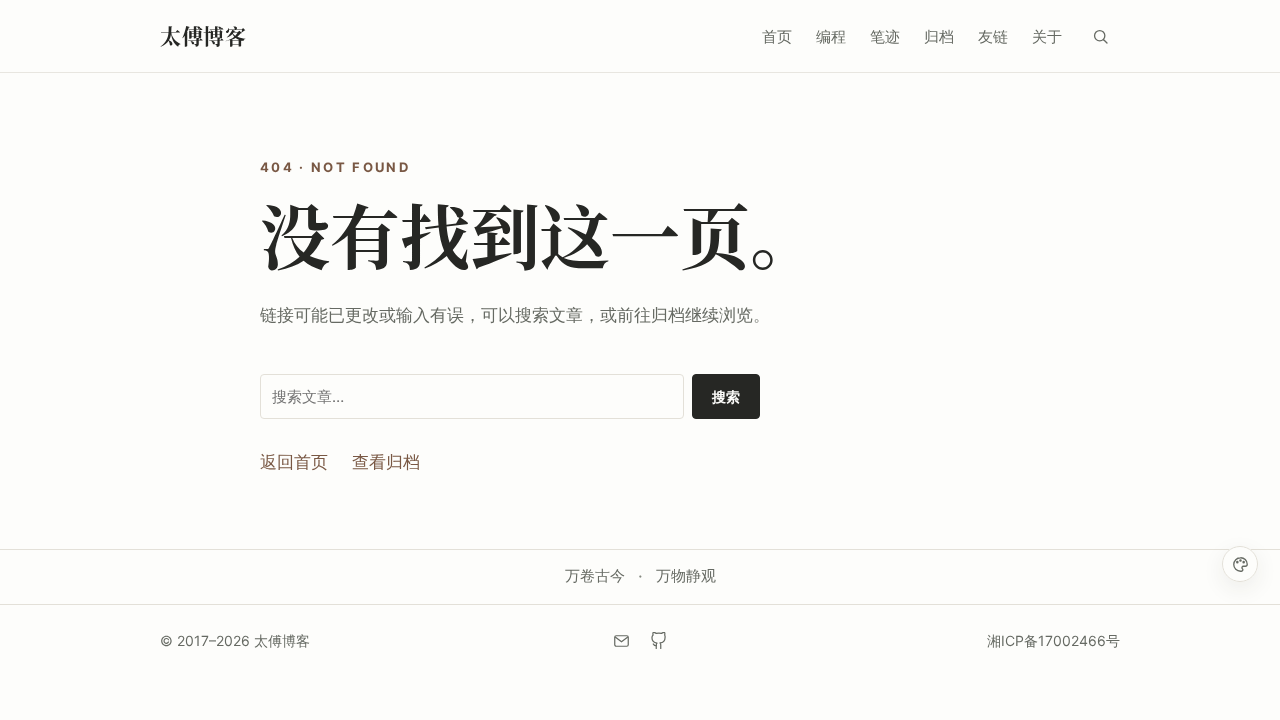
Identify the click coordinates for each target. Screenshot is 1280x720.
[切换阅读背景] (1240, 564)
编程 (831, 36)
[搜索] (1100, 36)
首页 (777, 36)
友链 (993, 36)
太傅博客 (282, 640)
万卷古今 (595, 575)
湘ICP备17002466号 (1053, 640)
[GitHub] (659, 641)
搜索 (726, 396)
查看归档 (386, 462)
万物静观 (686, 575)
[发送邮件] (622, 641)
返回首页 (294, 462)
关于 (1047, 36)
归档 (939, 36)
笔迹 (885, 36)
